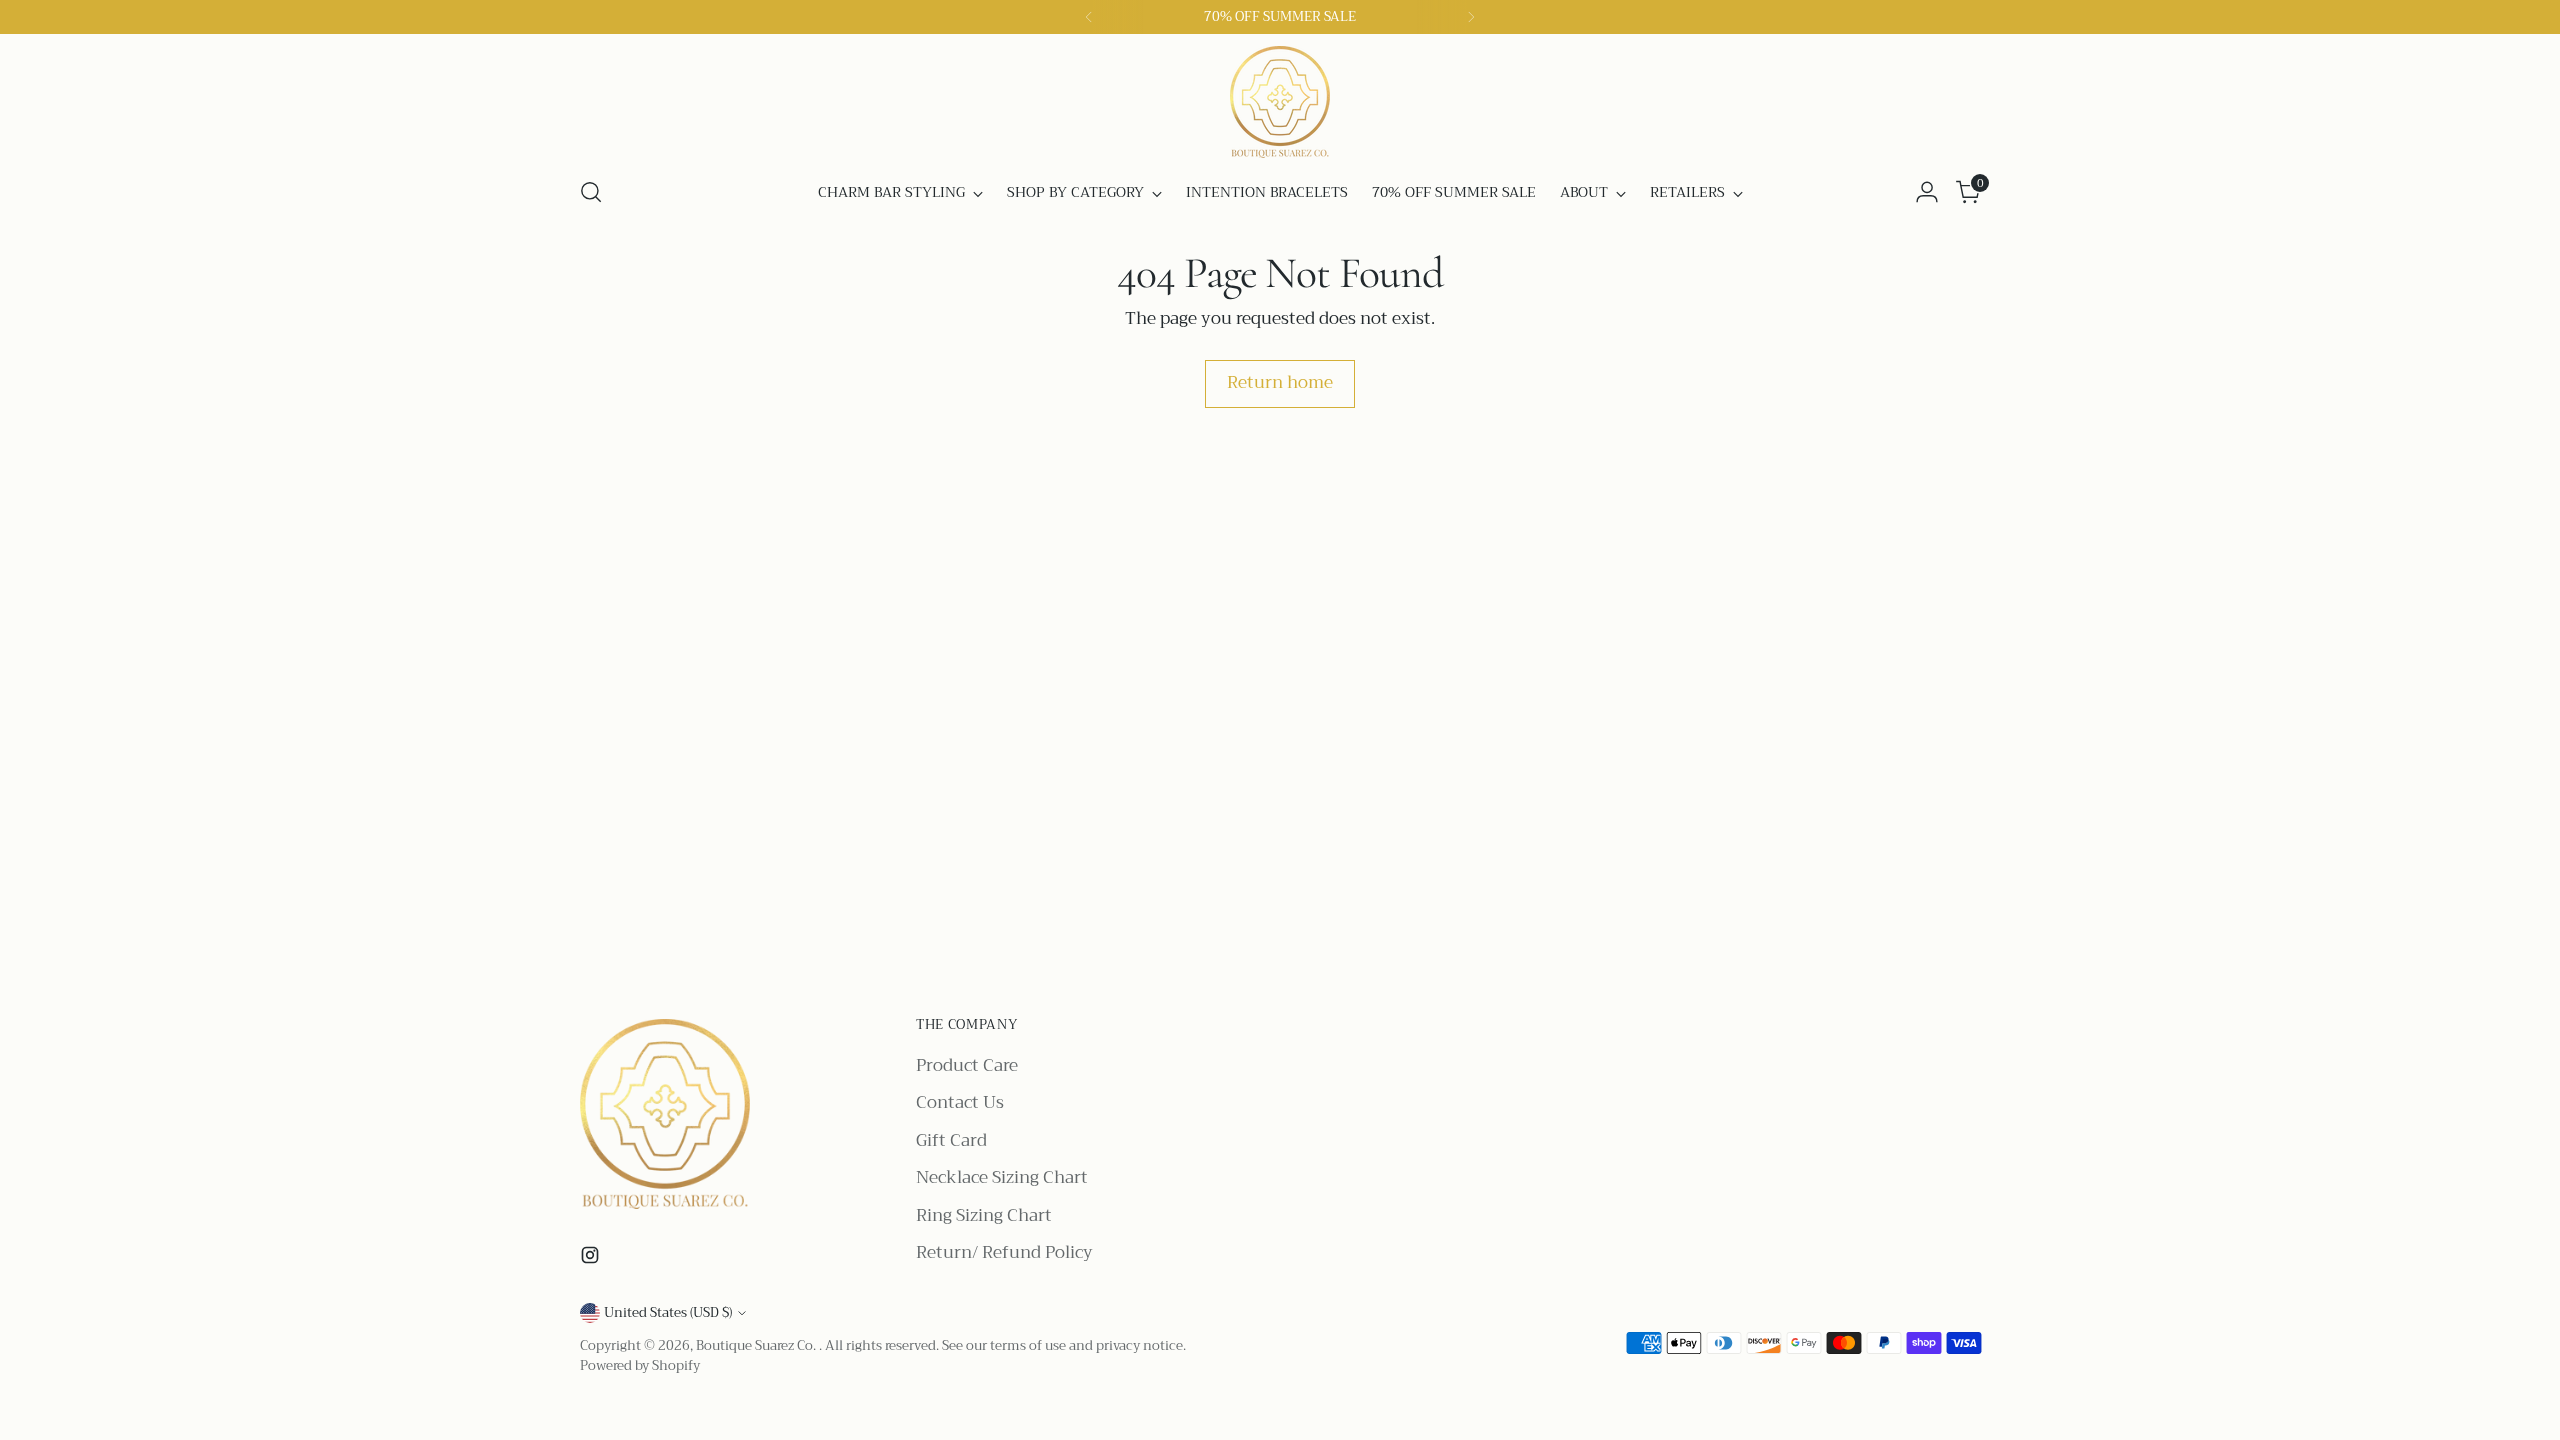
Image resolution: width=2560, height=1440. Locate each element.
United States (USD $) (668, 1312)
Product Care (967, 1065)
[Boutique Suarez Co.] (1280, 102)
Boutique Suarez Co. (757, 1345)
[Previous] (1089, 17)
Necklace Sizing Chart (1002, 1177)
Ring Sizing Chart (984, 1215)
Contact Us (960, 1102)
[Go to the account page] (1927, 192)
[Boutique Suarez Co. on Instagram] (592, 1259)
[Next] (1471, 17)
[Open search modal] (591, 192)
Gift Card (951, 1140)
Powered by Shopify (640, 1365)
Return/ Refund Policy (1004, 1252)
